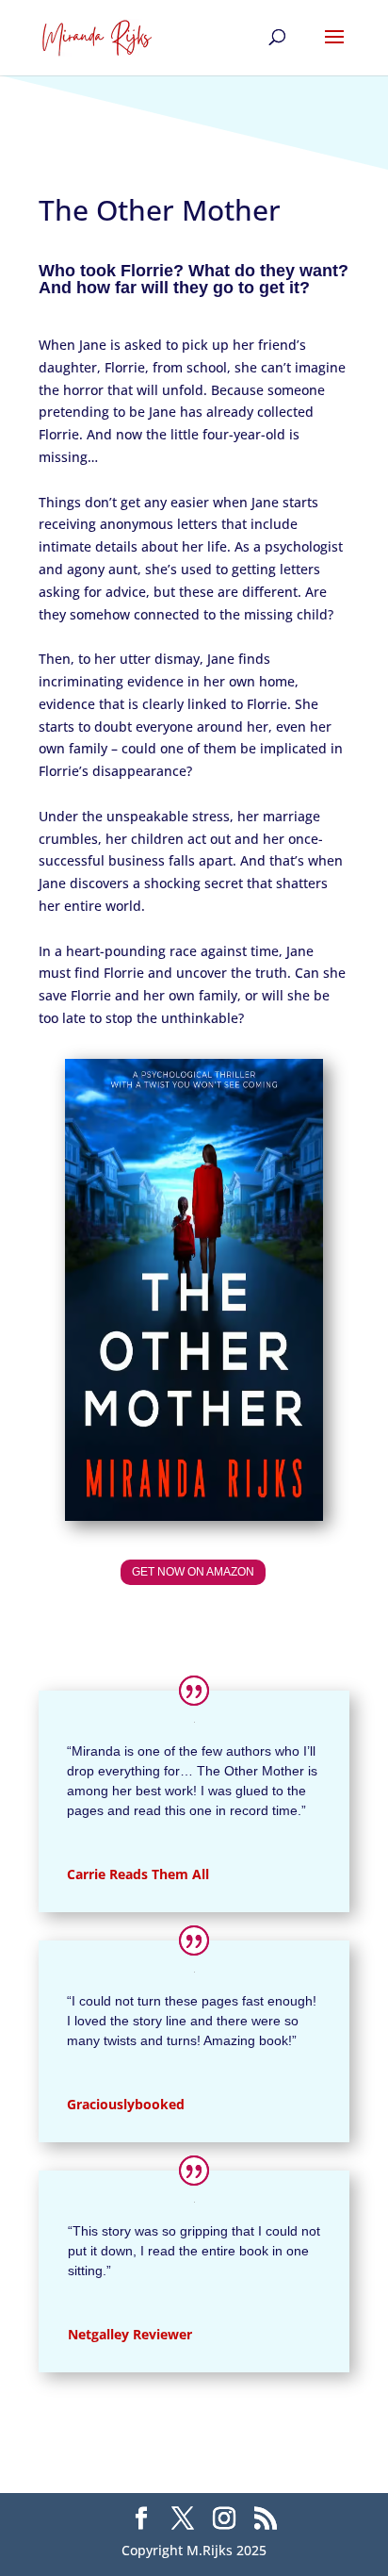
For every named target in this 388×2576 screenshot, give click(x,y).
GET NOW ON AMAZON (193, 1572)
